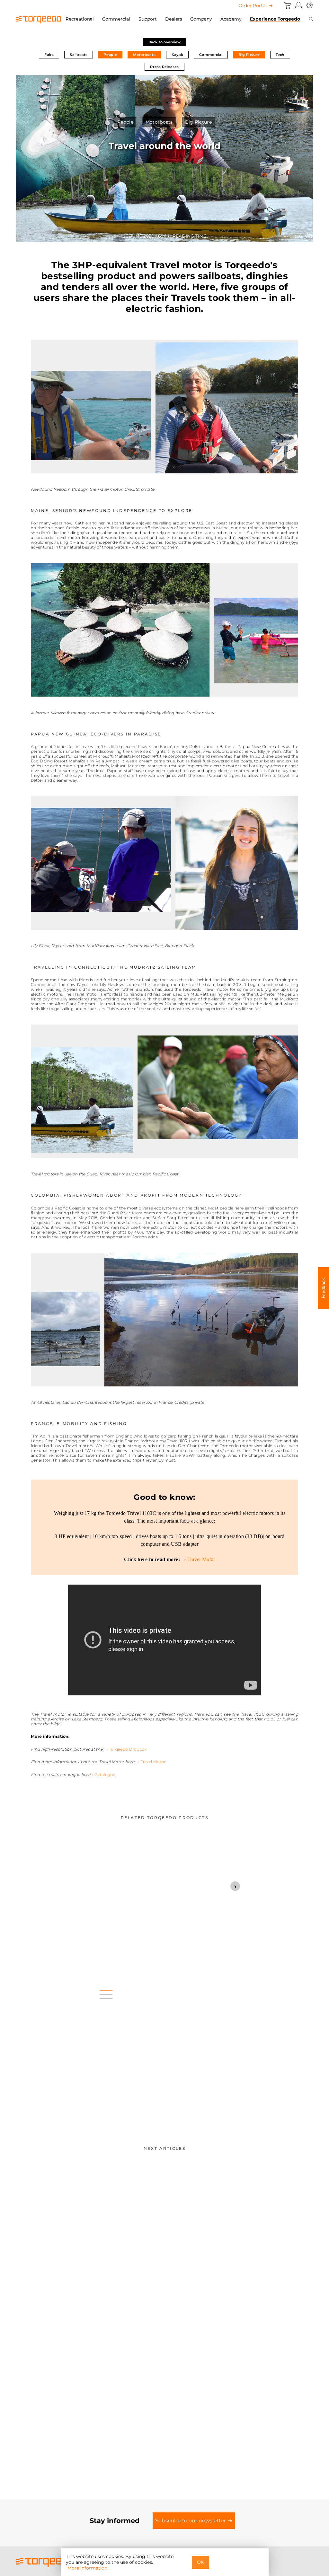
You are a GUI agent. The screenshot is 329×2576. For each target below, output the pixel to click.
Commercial (116, 19)
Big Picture (249, 55)
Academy (231, 19)
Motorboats (144, 55)
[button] (106, 1988)
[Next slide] (235, 1886)
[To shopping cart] (288, 5)
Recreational (80, 19)
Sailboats (79, 55)
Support (148, 19)
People (110, 55)
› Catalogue (104, 1775)
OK (200, 2562)
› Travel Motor (198, 1559)
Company (201, 19)
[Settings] (310, 5)
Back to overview (165, 42)
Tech (280, 55)
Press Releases (164, 67)
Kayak (177, 55)
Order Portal (253, 5)
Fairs (49, 55)
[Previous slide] (67, 1886)
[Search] (311, 19)
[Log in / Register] (299, 5)
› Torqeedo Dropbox (126, 1749)
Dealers (174, 19)
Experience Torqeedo (275, 19)
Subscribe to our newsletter (191, 2521)
